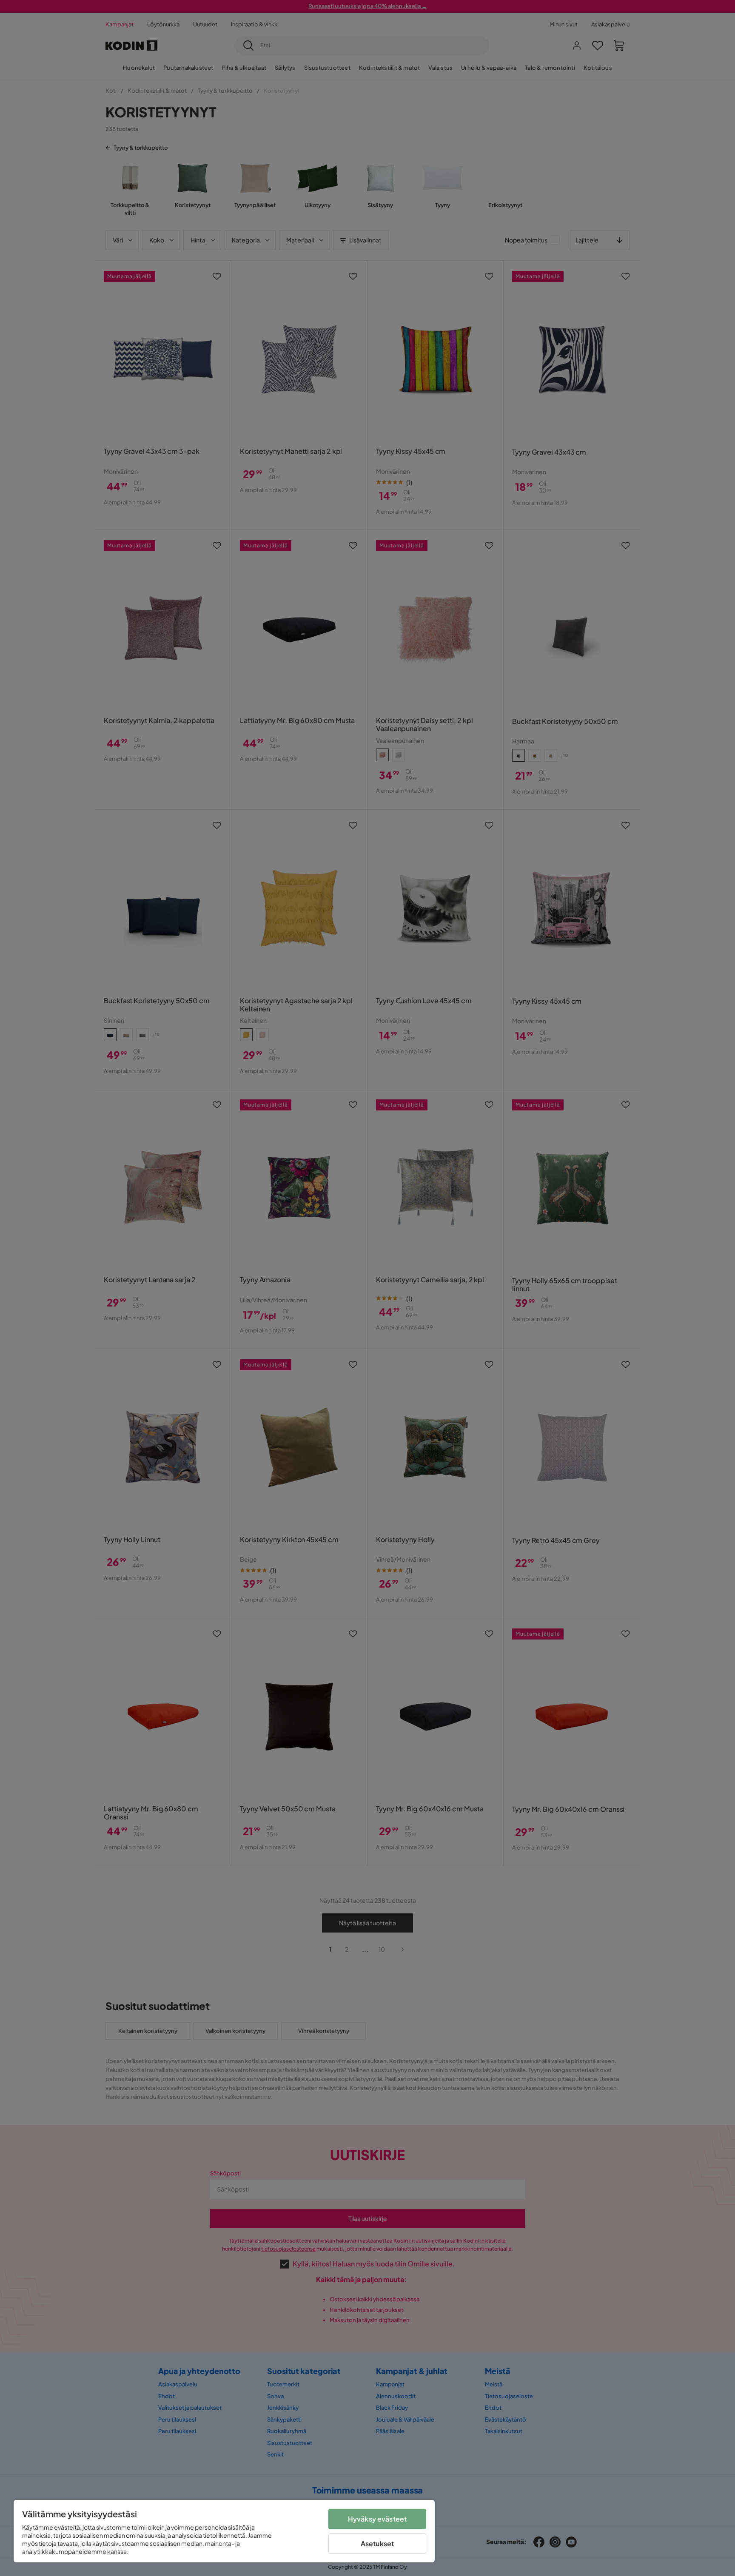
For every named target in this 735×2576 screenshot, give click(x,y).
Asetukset (377, 2543)
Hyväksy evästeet (377, 2519)
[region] (224, 2531)
